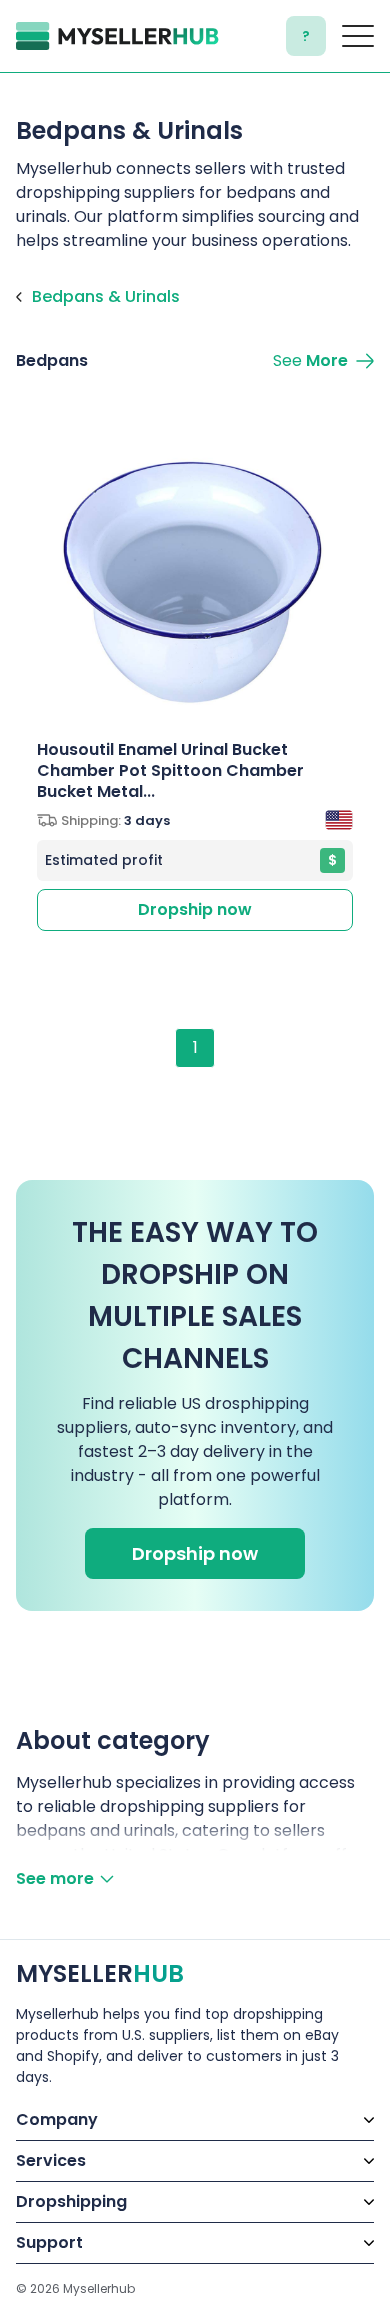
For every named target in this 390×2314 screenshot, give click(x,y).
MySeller (100, 1973)
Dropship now (195, 909)
